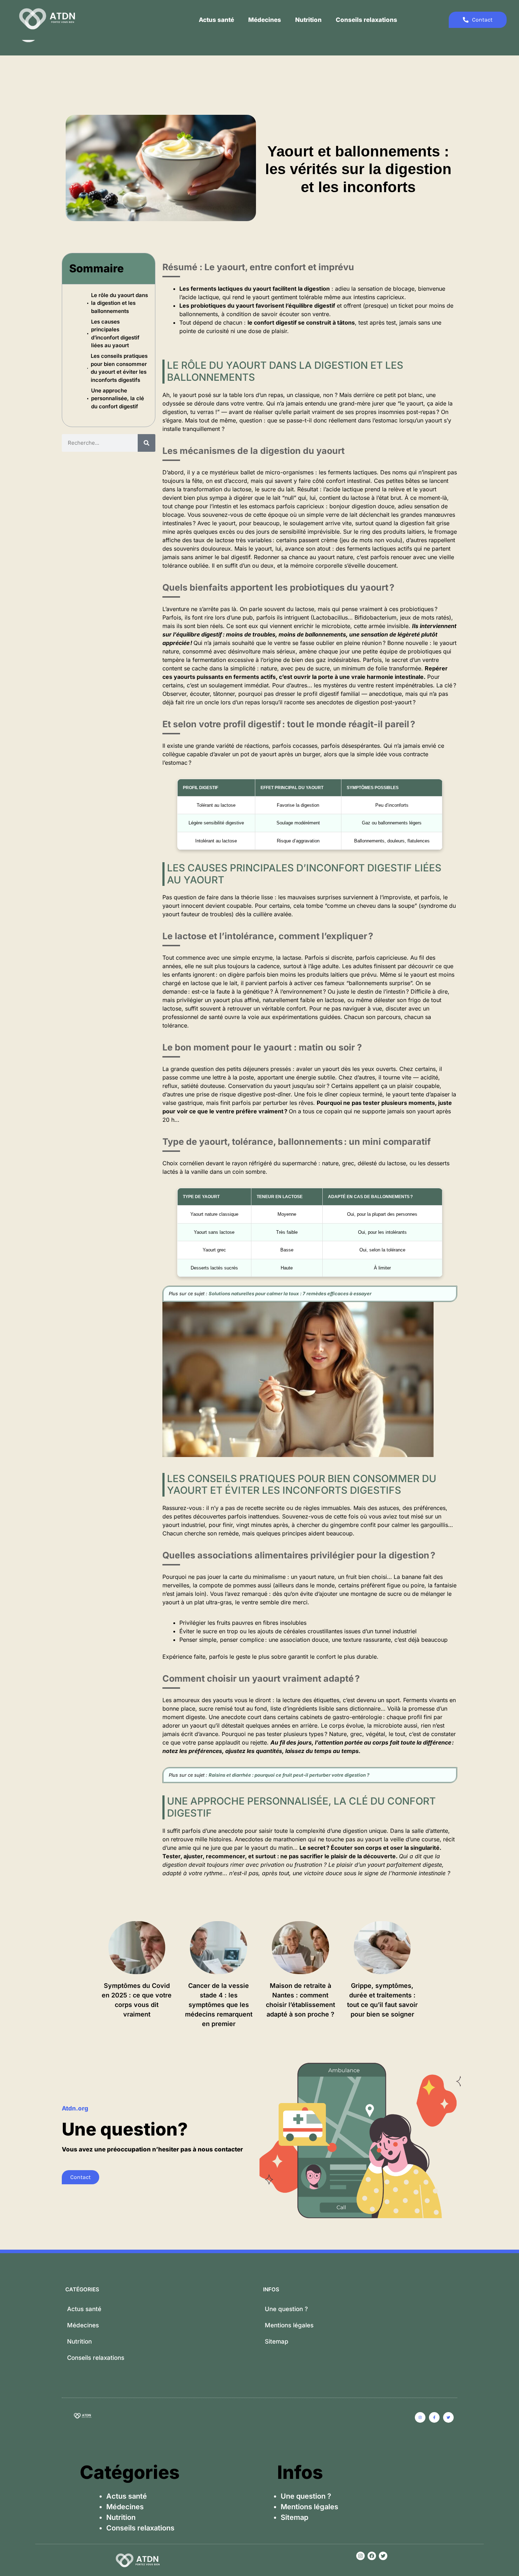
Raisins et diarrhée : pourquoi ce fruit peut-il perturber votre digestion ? (289, 1775)
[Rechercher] (147, 443)
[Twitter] (383, 2556)
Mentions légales (289, 2325)
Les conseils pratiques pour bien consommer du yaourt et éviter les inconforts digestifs (119, 368)
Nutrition (308, 20)
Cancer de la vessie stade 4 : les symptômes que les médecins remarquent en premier (219, 2005)
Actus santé (216, 20)
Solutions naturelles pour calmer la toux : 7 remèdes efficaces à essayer (290, 1293)
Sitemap (277, 2341)
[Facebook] (372, 2556)
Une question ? (286, 2309)
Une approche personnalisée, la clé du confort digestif (118, 398)
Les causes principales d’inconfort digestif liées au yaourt (115, 334)
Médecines (265, 20)
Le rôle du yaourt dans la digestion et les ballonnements (120, 303)
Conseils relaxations (366, 20)
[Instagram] (360, 2556)
